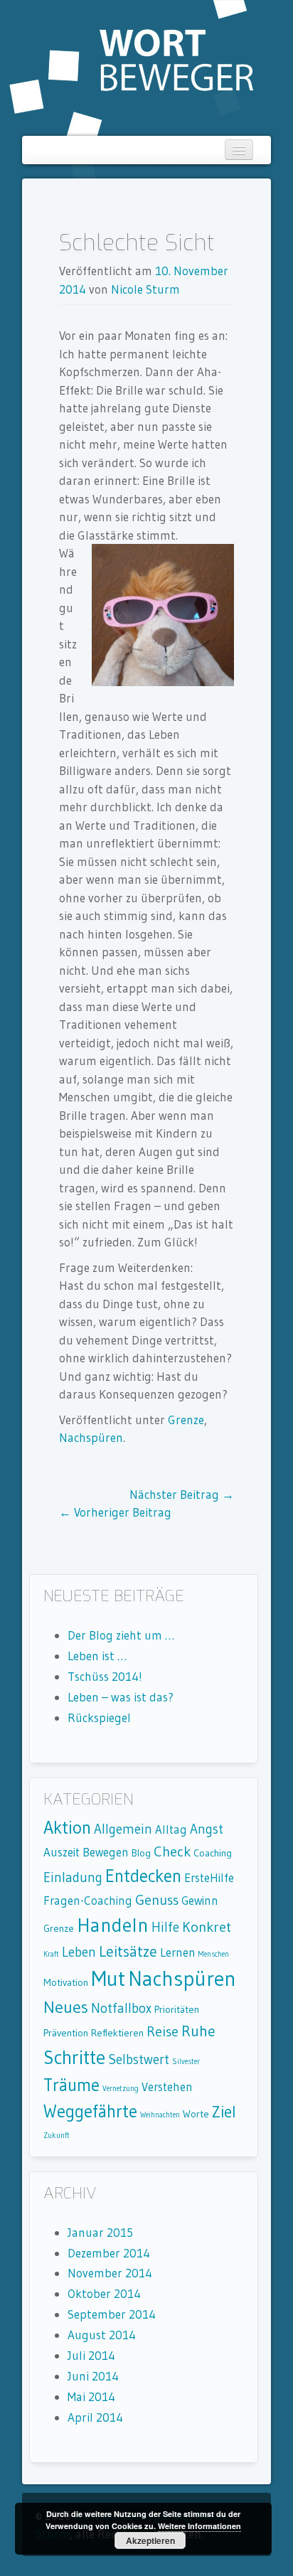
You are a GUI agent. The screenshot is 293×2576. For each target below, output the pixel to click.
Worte (196, 2114)
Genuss (157, 1899)
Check (172, 1851)
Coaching (213, 1853)
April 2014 (95, 2417)
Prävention (66, 2033)
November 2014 (110, 2273)
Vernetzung (121, 2089)
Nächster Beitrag (182, 1494)
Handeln (113, 1925)
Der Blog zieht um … (121, 1635)
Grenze (186, 1420)
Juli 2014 (91, 2355)
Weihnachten (160, 2115)
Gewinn (200, 1901)
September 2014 (112, 2314)
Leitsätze (128, 1951)
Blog (141, 1853)
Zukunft (57, 2136)
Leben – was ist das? (121, 1697)
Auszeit (62, 1852)
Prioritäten (177, 2009)
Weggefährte (90, 2111)
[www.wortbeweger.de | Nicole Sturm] (132, 66)
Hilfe (165, 1927)
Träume (71, 2085)
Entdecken (143, 1876)
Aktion (67, 1828)
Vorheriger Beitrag (115, 1512)
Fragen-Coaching (88, 1901)
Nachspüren (91, 1437)
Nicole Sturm (145, 289)
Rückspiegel (99, 1717)
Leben (79, 1952)
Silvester (186, 2062)
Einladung (73, 1877)
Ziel (224, 2112)
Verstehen (167, 2087)
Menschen (214, 1954)
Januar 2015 (100, 2232)
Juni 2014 (93, 2376)
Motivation (66, 1982)
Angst (207, 1829)
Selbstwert (139, 2059)
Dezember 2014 (109, 2253)
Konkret (207, 1926)
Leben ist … (97, 1656)
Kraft (51, 1954)
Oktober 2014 (104, 2293)
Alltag (171, 1829)
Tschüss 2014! (105, 1676)
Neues (66, 2007)
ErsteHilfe (209, 1878)
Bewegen (106, 1852)
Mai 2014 (91, 2396)
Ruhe (198, 2031)
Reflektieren (117, 2033)
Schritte (74, 2057)
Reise (163, 2031)
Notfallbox (121, 2008)
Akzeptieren (150, 2540)
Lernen (178, 1952)
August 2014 (102, 2335)
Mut (108, 1978)
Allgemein (123, 1829)
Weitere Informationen (199, 2526)
